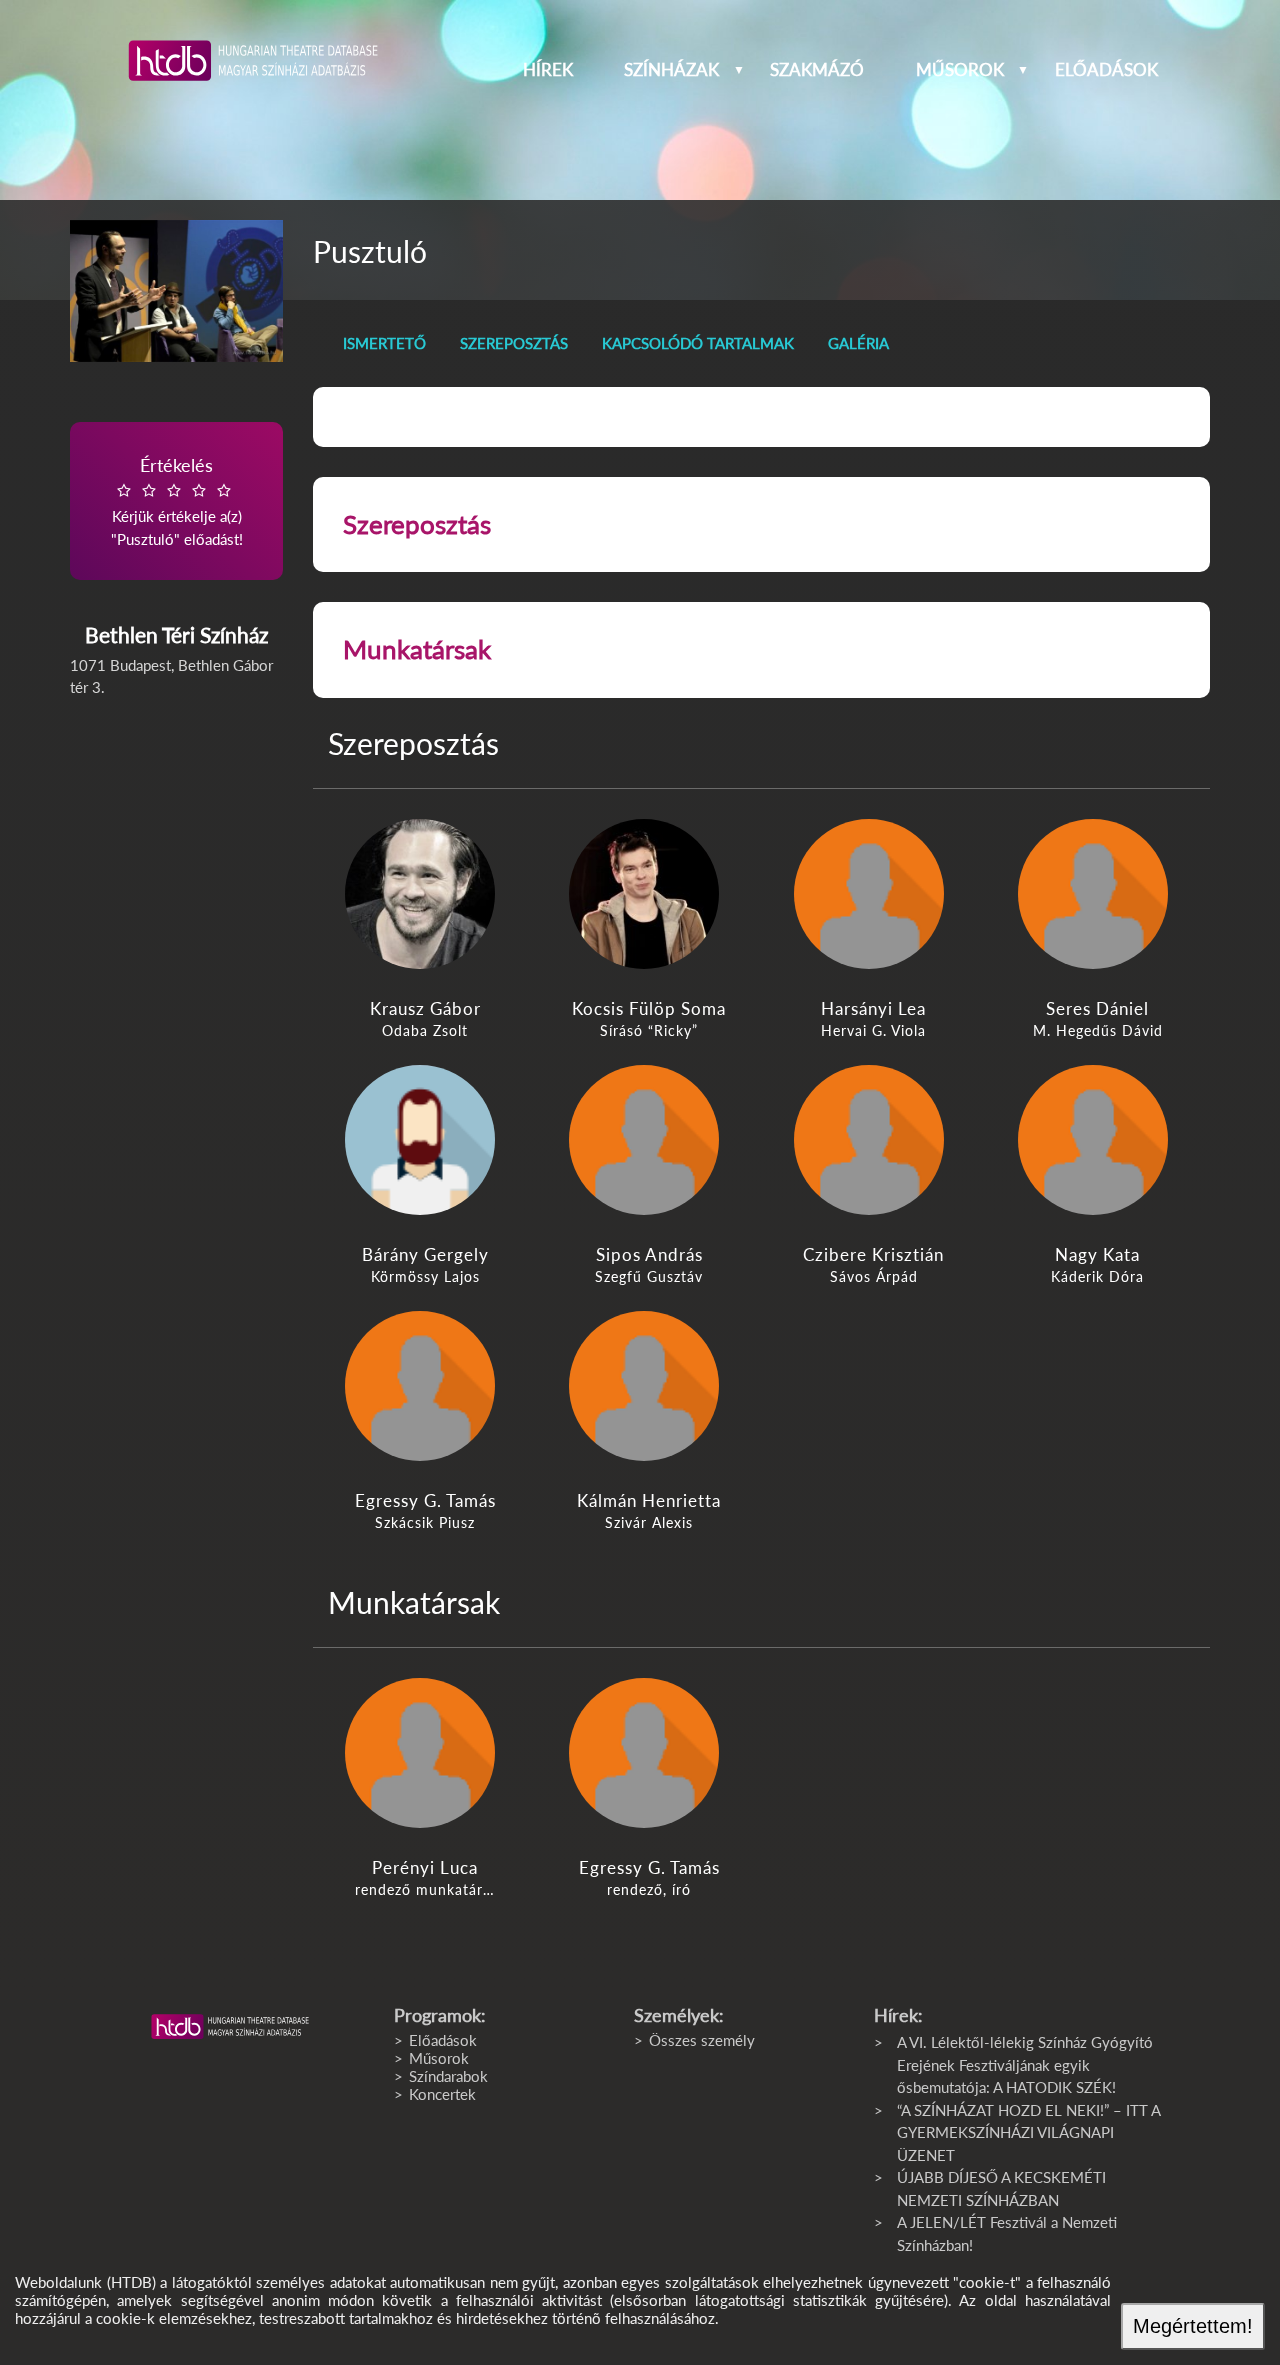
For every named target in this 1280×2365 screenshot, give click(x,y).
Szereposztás (514, 343)
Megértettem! (1193, 2326)
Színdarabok (448, 2076)
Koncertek (442, 2094)
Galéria (858, 343)
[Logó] (230, 2027)
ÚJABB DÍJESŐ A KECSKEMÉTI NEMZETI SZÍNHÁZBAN (1001, 2188)
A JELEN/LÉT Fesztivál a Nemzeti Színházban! (1007, 2233)
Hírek (548, 70)
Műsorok (960, 70)
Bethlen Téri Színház (176, 634)
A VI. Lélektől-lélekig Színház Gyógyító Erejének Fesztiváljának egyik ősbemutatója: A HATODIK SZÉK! (1025, 2064)
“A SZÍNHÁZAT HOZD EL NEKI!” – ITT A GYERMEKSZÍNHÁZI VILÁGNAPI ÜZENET (1028, 2132)
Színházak (671, 70)
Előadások (1106, 70)
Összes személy (702, 2040)
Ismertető (384, 343)
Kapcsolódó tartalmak (698, 343)
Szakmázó (817, 70)
